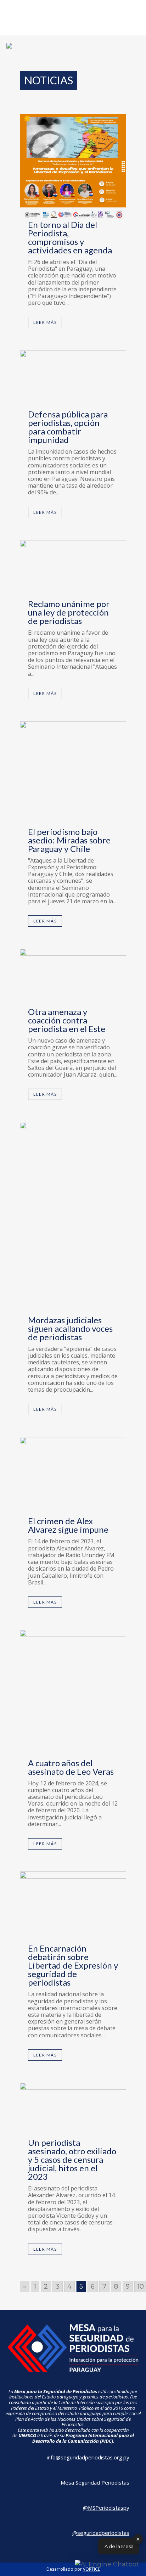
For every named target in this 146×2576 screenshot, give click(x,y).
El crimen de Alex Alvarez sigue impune (68, 1525)
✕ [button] (138, 2539)
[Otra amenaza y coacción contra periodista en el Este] (73, 978)
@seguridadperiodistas (101, 2533)
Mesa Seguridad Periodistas (95, 2482)
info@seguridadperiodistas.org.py (88, 2457)
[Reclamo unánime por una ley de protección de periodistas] (73, 570)
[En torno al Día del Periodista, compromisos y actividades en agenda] (73, 167)
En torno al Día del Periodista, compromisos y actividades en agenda (70, 237)
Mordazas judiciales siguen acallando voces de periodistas (70, 1328)
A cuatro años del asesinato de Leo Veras (71, 1767)
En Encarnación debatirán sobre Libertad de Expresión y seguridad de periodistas (73, 1965)
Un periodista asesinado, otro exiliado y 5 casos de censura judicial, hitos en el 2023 (72, 2159)
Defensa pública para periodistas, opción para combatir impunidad (68, 427)
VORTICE (91, 2569)
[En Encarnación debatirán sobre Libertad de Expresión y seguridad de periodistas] (73, 1908)
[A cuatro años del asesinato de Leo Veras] (73, 1694)
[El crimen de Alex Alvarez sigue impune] (73, 1477)
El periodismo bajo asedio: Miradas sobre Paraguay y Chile (69, 840)
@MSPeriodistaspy (106, 2508)
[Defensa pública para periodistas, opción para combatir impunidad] (73, 380)
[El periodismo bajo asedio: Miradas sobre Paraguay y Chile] (73, 774)
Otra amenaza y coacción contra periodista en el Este (67, 1020)
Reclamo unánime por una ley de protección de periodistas (69, 612)
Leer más (45, 322)
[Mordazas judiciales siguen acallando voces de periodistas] (73, 1219)
